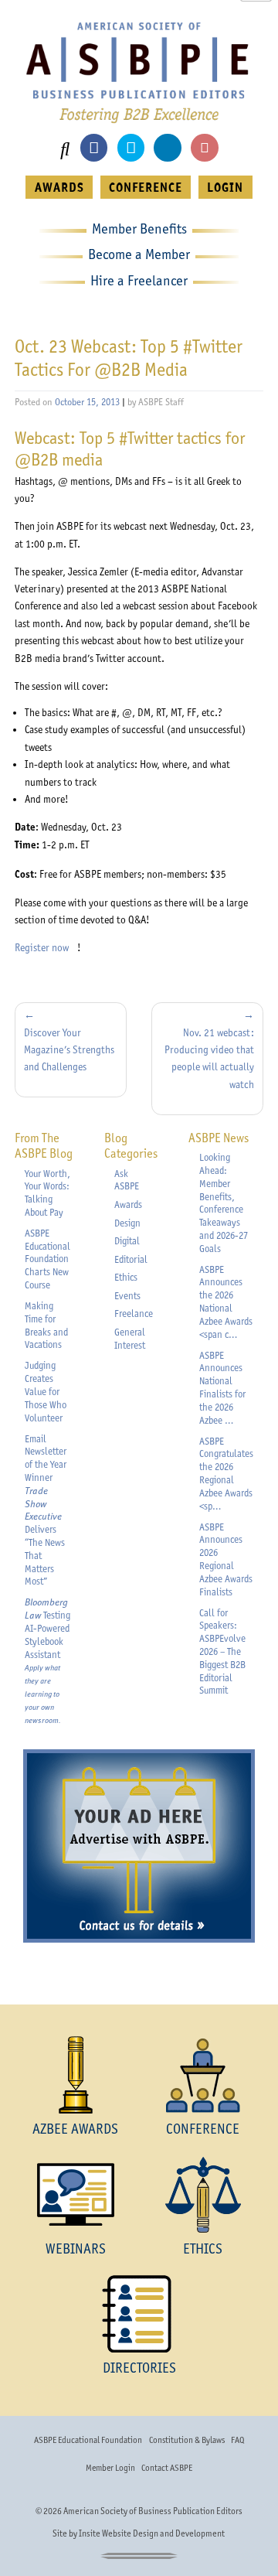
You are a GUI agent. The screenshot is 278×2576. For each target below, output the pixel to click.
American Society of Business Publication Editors (153, 2511)
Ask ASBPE (127, 1180)
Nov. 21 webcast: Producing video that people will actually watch (209, 1058)
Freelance (134, 1314)
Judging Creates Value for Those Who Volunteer (46, 1391)
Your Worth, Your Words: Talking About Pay (47, 1193)
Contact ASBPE (167, 2468)
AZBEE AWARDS (75, 2129)
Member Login (110, 2468)
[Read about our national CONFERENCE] (203, 2075)
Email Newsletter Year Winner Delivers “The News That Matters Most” (46, 1510)
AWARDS (59, 187)
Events (127, 1296)
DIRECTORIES (139, 2368)
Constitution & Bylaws (187, 2440)
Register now (46, 947)
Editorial (131, 1259)
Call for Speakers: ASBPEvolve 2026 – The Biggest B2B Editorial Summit (222, 1652)
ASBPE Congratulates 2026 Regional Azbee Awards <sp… (226, 1474)
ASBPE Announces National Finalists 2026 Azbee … (222, 1388)
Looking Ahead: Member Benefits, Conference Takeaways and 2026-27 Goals (224, 1203)
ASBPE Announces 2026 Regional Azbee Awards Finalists (226, 1559)
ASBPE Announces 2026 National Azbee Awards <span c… (226, 1302)
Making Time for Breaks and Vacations (46, 1325)
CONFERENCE (146, 187)
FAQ (237, 2440)
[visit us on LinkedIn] (167, 147)
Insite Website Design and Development (152, 2533)
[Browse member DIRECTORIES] (139, 2314)
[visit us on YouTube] (204, 147)
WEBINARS (76, 2248)
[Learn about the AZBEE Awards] (75, 2075)
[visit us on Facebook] (94, 147)
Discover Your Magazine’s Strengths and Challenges (69, 1050)
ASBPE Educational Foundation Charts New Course (47, 1259)
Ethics (126, 1277)
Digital (127, 1241)
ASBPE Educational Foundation (88, 2440)
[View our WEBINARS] (75, 2195)
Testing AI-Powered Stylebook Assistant (47, 1660)
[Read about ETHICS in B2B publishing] (203, 2195)
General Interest (130, 1339)
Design (127, 1223)
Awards (128, 1204)
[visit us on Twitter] (131, 147)
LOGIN (225, 187)
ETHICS (203, 2248)
